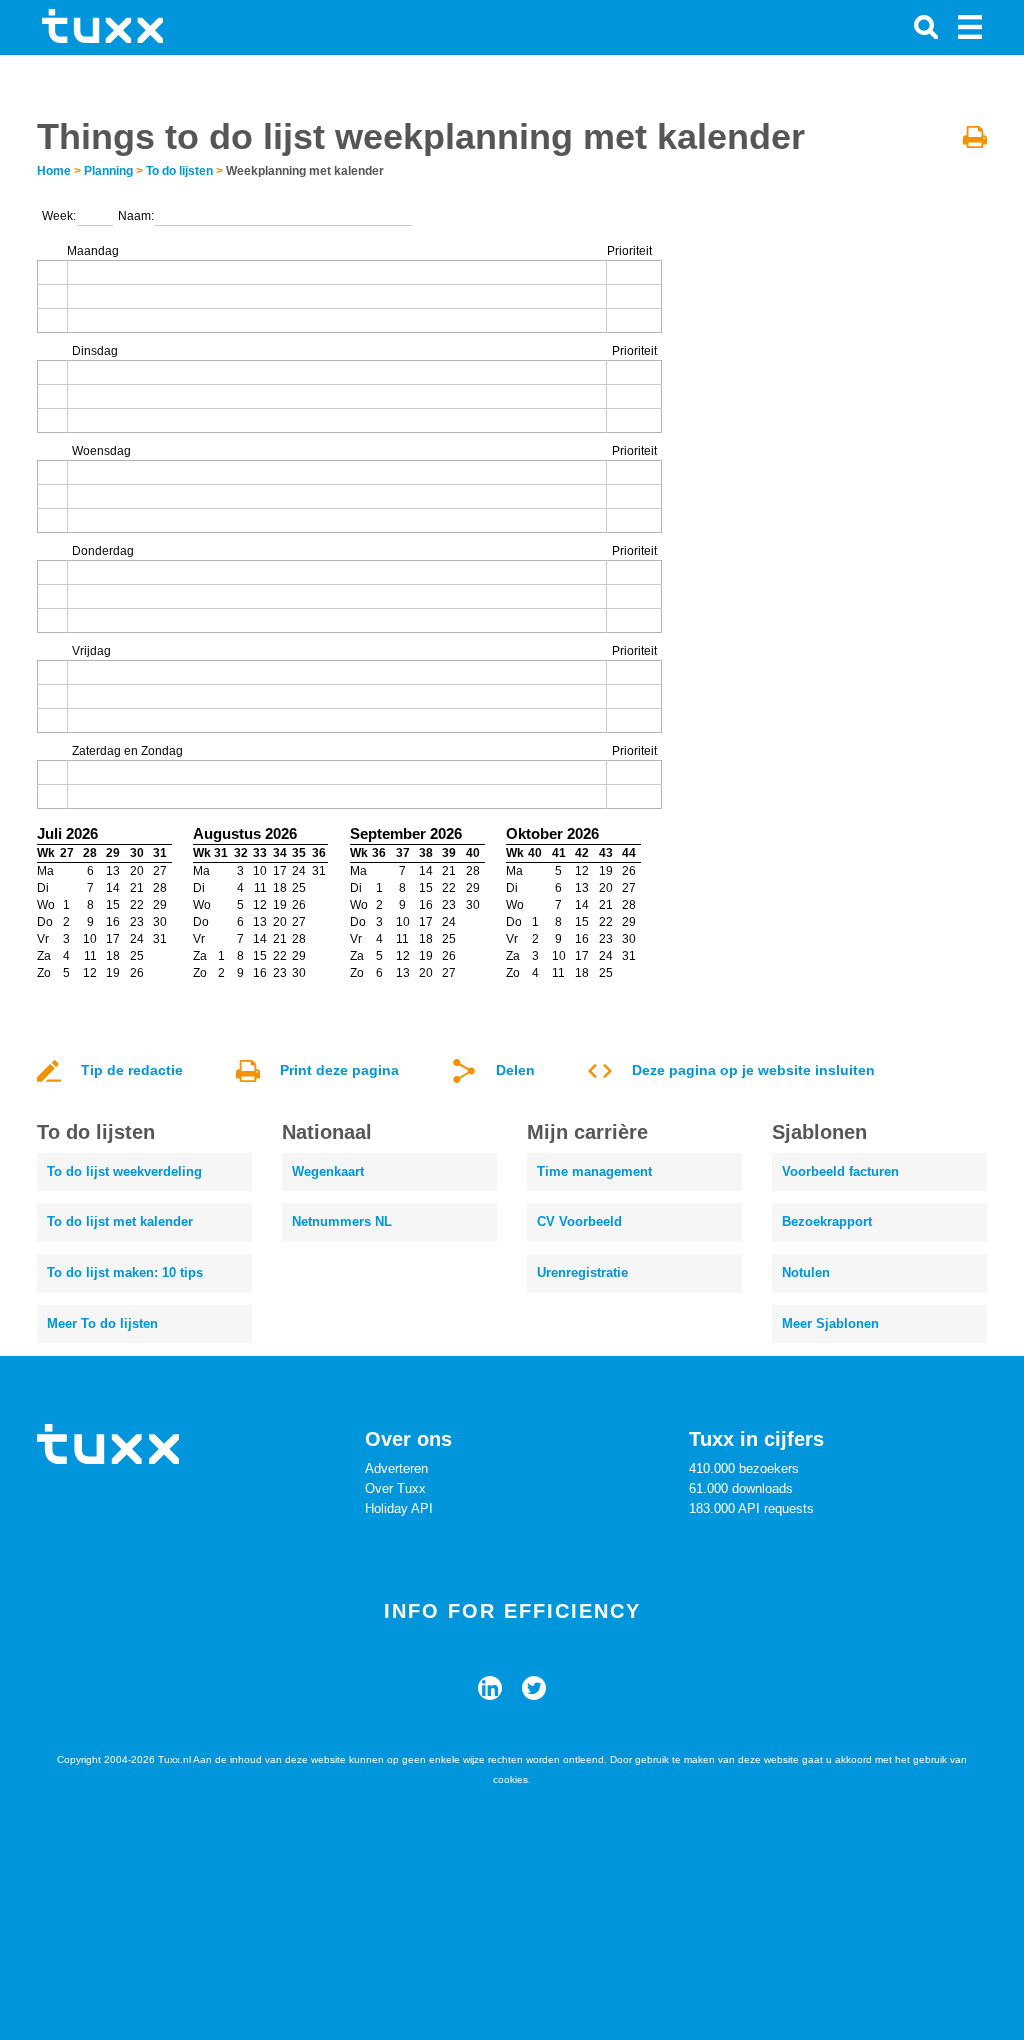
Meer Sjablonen (830, 1323)
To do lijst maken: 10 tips (125, 1272)
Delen (515, 1070)
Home (54, 171)
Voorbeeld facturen (840, 1171)
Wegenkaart (328, 1171)
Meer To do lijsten (102, 1323)
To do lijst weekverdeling (124, 1171)
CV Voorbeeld (579, 1221)
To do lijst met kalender (120, 1221)
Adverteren (396, 1468)
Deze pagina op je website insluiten (753, 1070)
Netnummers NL (342, 1221)
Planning (108, 171)
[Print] (975, 136)
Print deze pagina (339, 1070)
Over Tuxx (395, 1488)
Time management (594, 1171)
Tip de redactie (132, 1070)
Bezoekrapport (827, 1221)
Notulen (806, 1272)
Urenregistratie (582, 1272)
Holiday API (399, 1508)
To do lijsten (179, 171)
